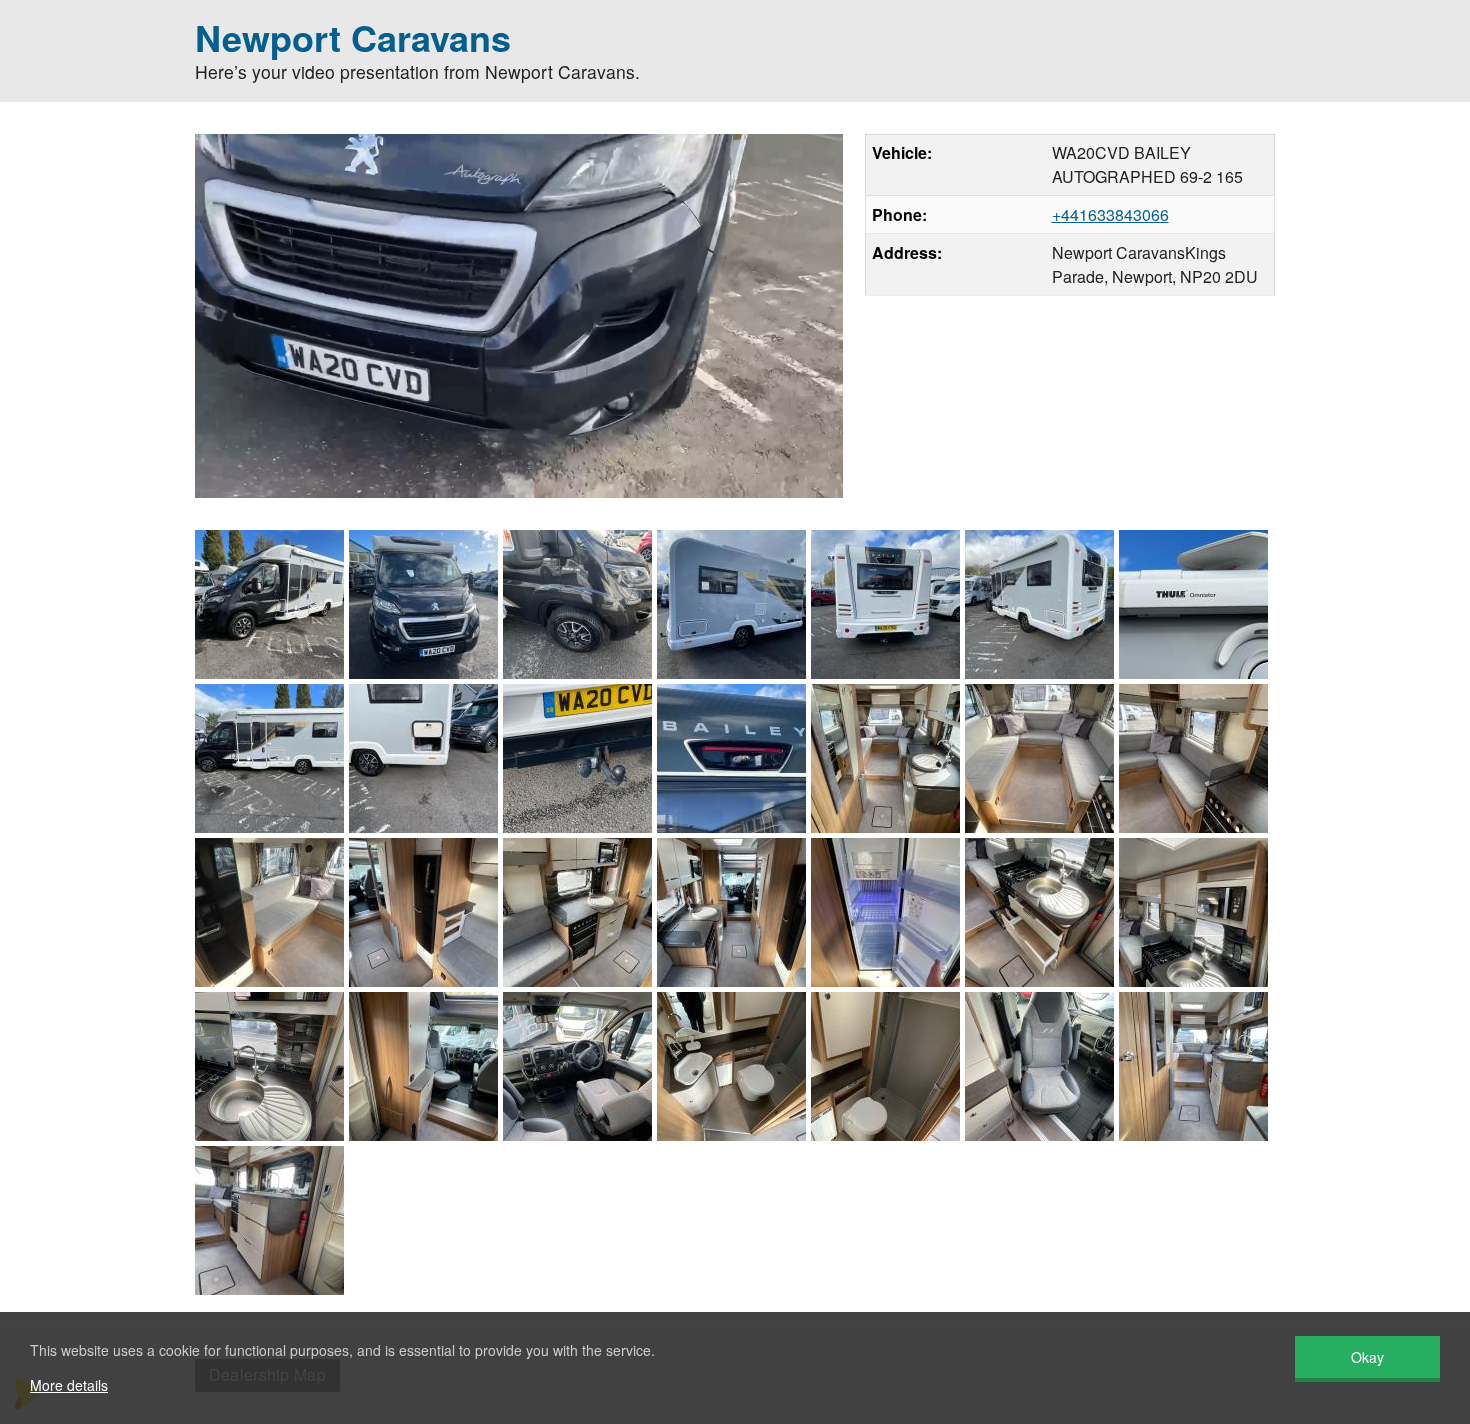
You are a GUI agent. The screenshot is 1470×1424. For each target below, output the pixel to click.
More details (69, 1385)
